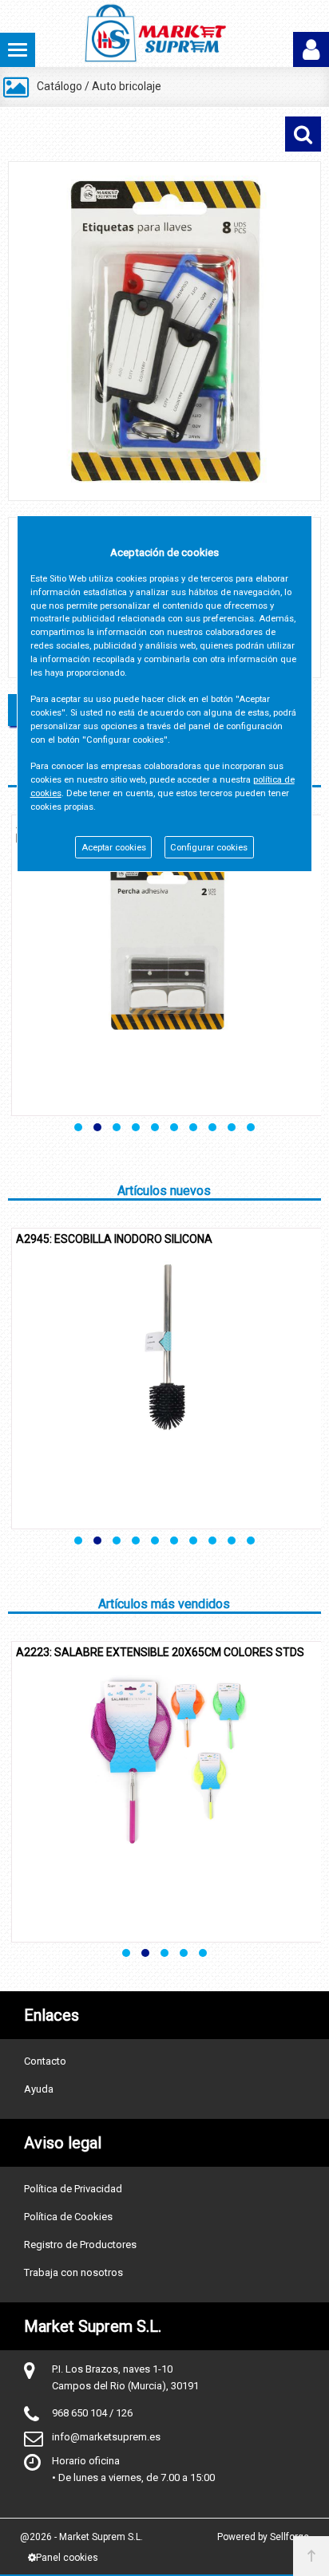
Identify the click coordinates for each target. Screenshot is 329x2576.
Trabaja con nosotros (73, 2272)
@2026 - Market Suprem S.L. (81, 2537)
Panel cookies (67, 2558)
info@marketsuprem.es (106, 2437)
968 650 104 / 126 (92, 2413)
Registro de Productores (80, 2245)
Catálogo (59, 86)
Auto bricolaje (127, 86)
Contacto (45, 2061)
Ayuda (39, 2089)
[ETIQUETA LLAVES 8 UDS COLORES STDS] (164, 331)
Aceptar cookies (114, 848)
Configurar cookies (209, 848)
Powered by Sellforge (263, 2537)
